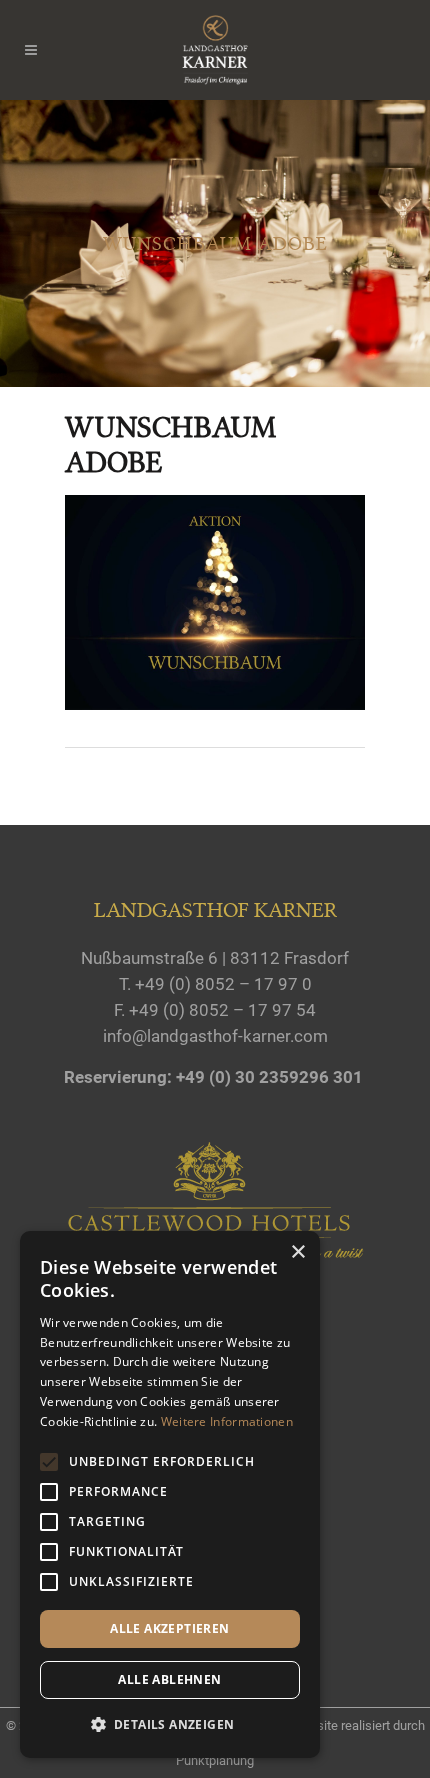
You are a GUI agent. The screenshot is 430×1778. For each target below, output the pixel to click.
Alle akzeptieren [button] (169, 1628)
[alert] (170, 1494)
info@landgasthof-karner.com (215, 1036)
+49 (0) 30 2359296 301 (269, 1077)
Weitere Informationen (227, 1421)
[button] (170, 1725)
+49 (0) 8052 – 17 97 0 (223, 984)
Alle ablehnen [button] (169, 1679)
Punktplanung (215, 1760)
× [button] (297, 1252)
